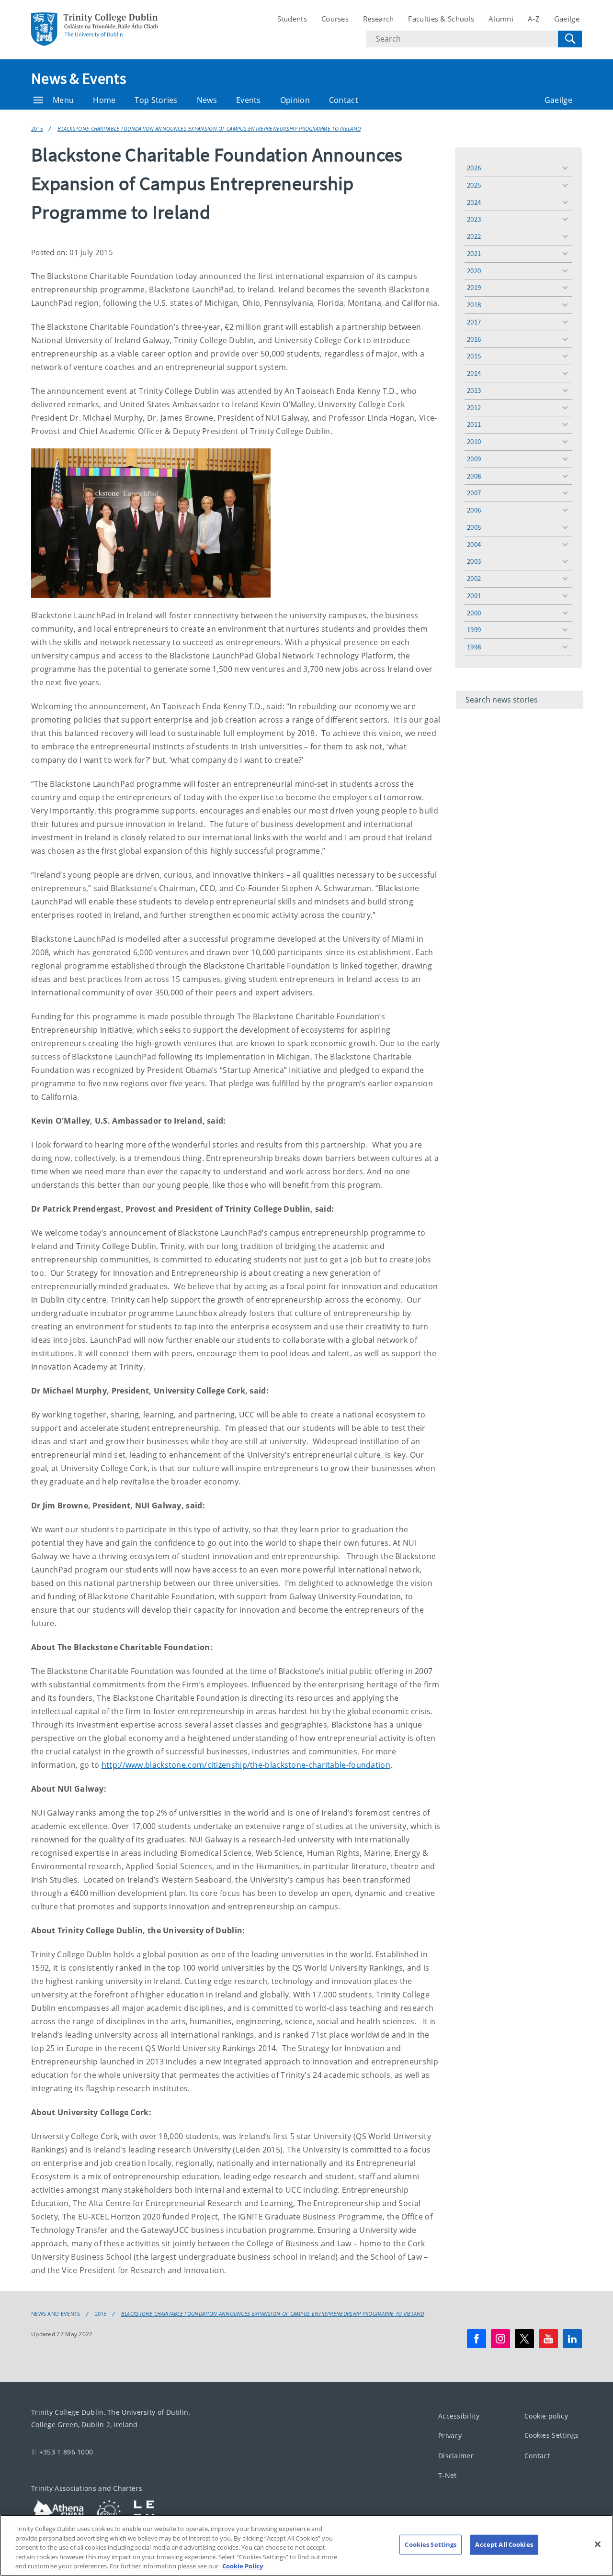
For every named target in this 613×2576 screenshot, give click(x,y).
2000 (474, 613)
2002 (474, 578)
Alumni (501, 19)
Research (378, 19)
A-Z (534, 19)
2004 (474, 544)
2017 (474, 322)
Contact (344, 100)
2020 (474, 271)
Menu (63, 100)
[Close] (598, 2544)
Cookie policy (546, 2415)
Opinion (295, 100)
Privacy (450, 2436)
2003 (474, 561)
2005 (474, 527)
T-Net (448, 2475)
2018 (474, 305)
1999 (474, 630)
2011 (474, 424)
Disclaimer (456, 2455)
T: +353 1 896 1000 (62, 2451)
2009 (474, 459)
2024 (474, 202)
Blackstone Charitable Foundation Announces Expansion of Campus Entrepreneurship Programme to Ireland (209, 128)
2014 (474, 373)
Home (104, 100)
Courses (335, 19)
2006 (474, 510)
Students (292, 19)
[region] (306, 2545)
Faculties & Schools (441, 19)
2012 (474, 407)
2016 (474, 339)
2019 (474, 287)
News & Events (79, 78)
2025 (474, 185)
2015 (37, 128)
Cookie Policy (243, 2566)
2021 (474, 253)
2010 (474, 441)
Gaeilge (567, 19)
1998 (474, 647)
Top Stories (156, 100)
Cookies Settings (552, 2435)
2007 (474, 493)
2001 (474, 596)
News (207, 100)
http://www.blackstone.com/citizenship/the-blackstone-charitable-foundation (246, 1765)
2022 (474, 236)
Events (249, 100)
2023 (474, 219)
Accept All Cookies (504, 2544)
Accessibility (459, 2415)
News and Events (56, 2314)
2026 (474, 168)
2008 (474, 476)
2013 (474, 390)
